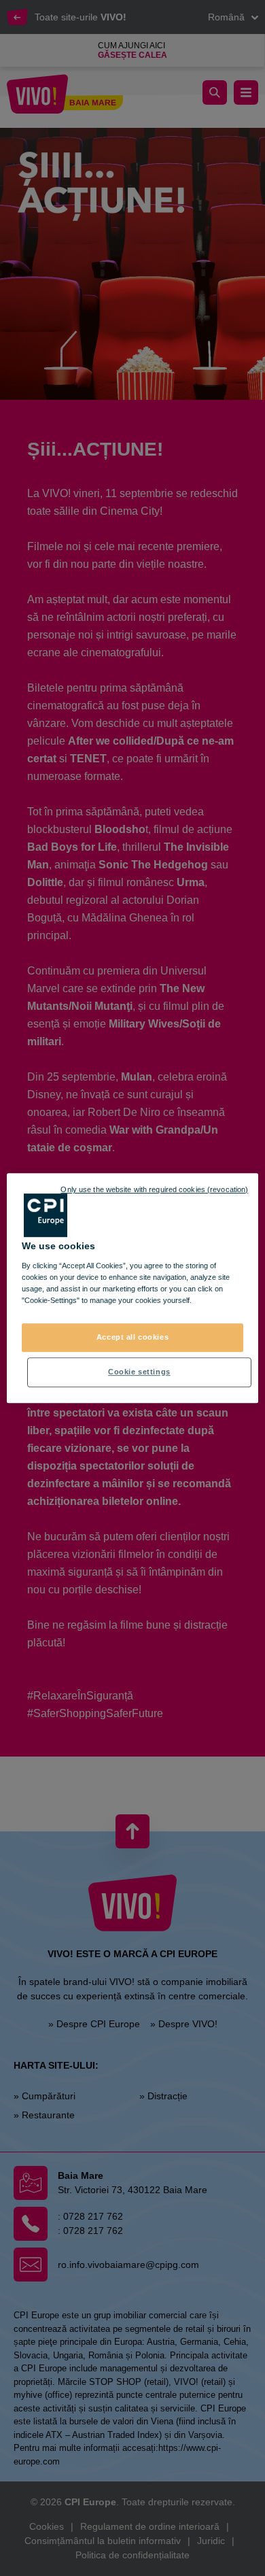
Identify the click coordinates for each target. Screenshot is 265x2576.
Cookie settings (139, 1372)
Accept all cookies (132, 1337)
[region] (133, 1288)
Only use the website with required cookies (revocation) (154, 1189)
